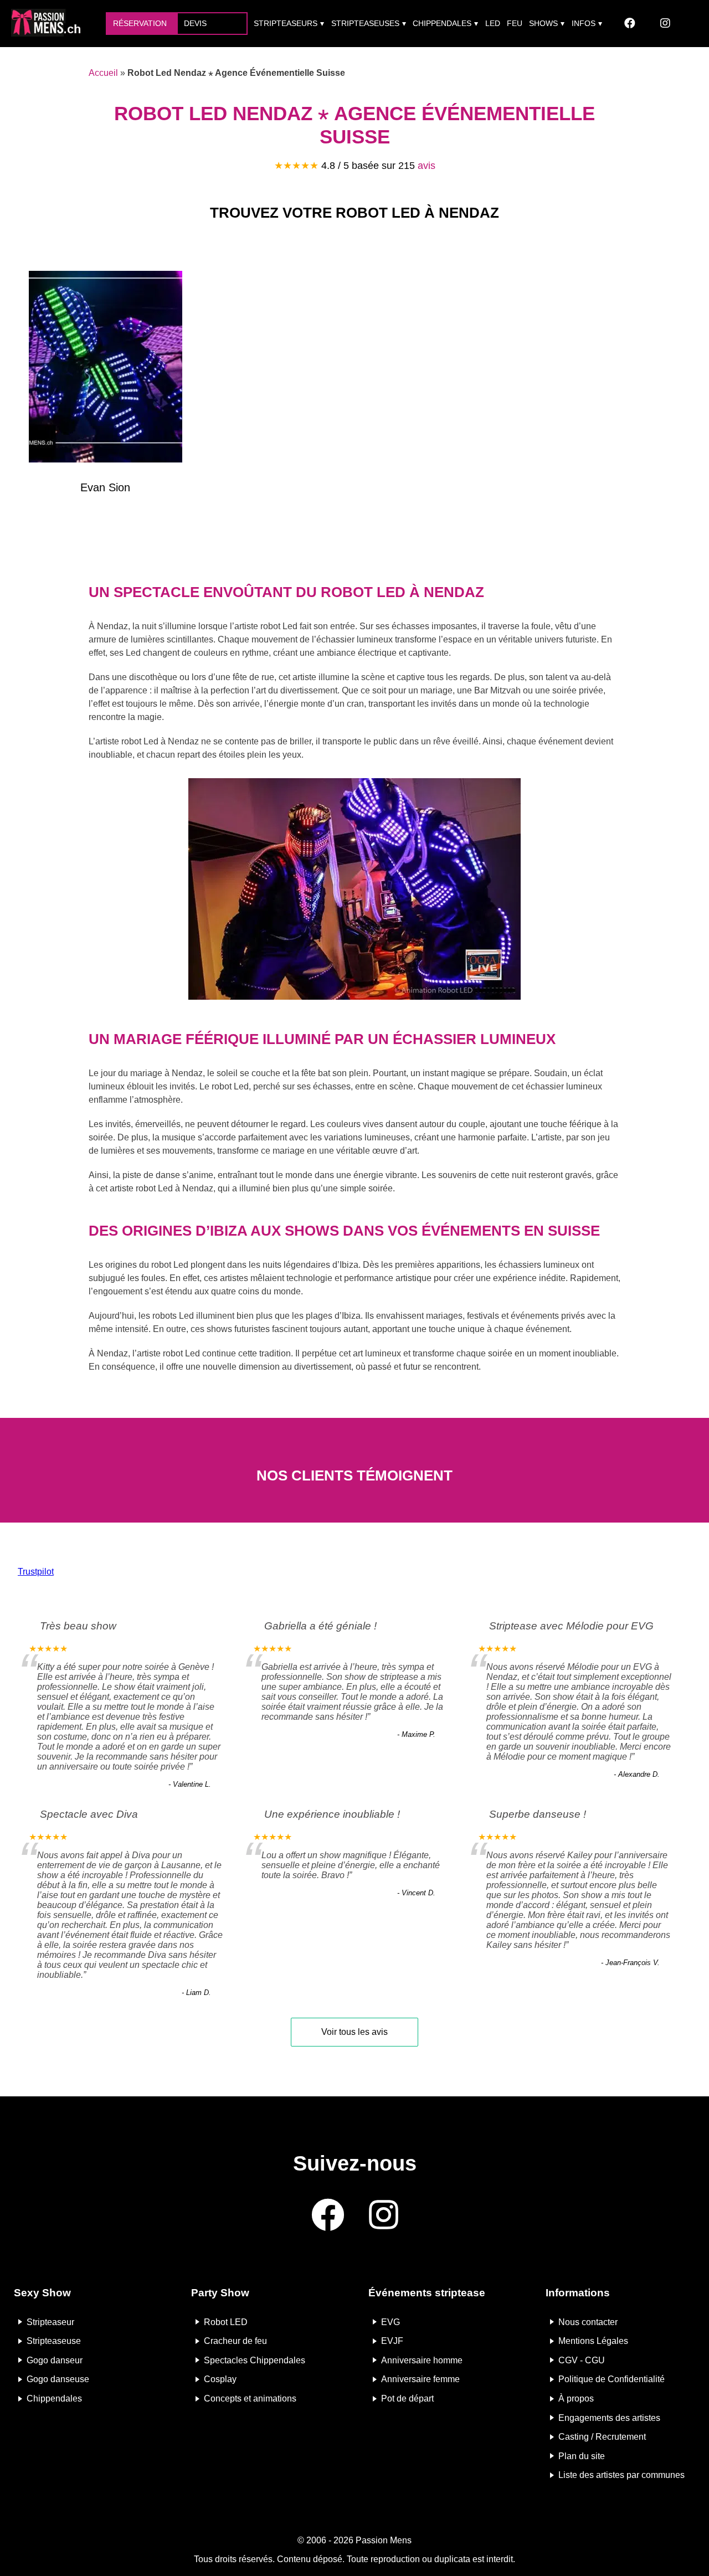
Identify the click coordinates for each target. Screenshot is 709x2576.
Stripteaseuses (365, 23)
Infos (584, 23)
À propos (576, 2398)
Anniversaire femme (420, 2379)
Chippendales (442, 23)
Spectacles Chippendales (255, 2360)
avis (427, 166)
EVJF (392, 2341)
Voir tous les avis (354, 2032)
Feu (515, 23)
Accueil (103, 73)
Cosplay (220, 2379)
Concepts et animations (250, 2398)
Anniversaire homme (422, 2360)
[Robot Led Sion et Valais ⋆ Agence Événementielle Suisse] (106, 369)
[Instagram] (665, 24)
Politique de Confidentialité (612, 2379)
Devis (195, 23)
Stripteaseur (50, 2322)
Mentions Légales (593, 2341)
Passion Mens (384, 2540)
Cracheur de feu (235, 2341)
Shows (543, 23)
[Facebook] (630, 24)
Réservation (140, 23)
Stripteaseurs (286, 23)
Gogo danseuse (58, 2379)
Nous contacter (588, 2322)
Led (493, 23)
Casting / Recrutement (602, 2437)
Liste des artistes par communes (621, 2475)
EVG (391, 2322)
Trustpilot (36, 1572)
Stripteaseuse (54, 2341)
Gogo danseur (55, 2360)
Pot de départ (407, 2398)
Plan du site (582, 2456)
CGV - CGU (582, 2360)
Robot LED (226, 2322)
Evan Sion (105, 487)
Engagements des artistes (609, 2417)
